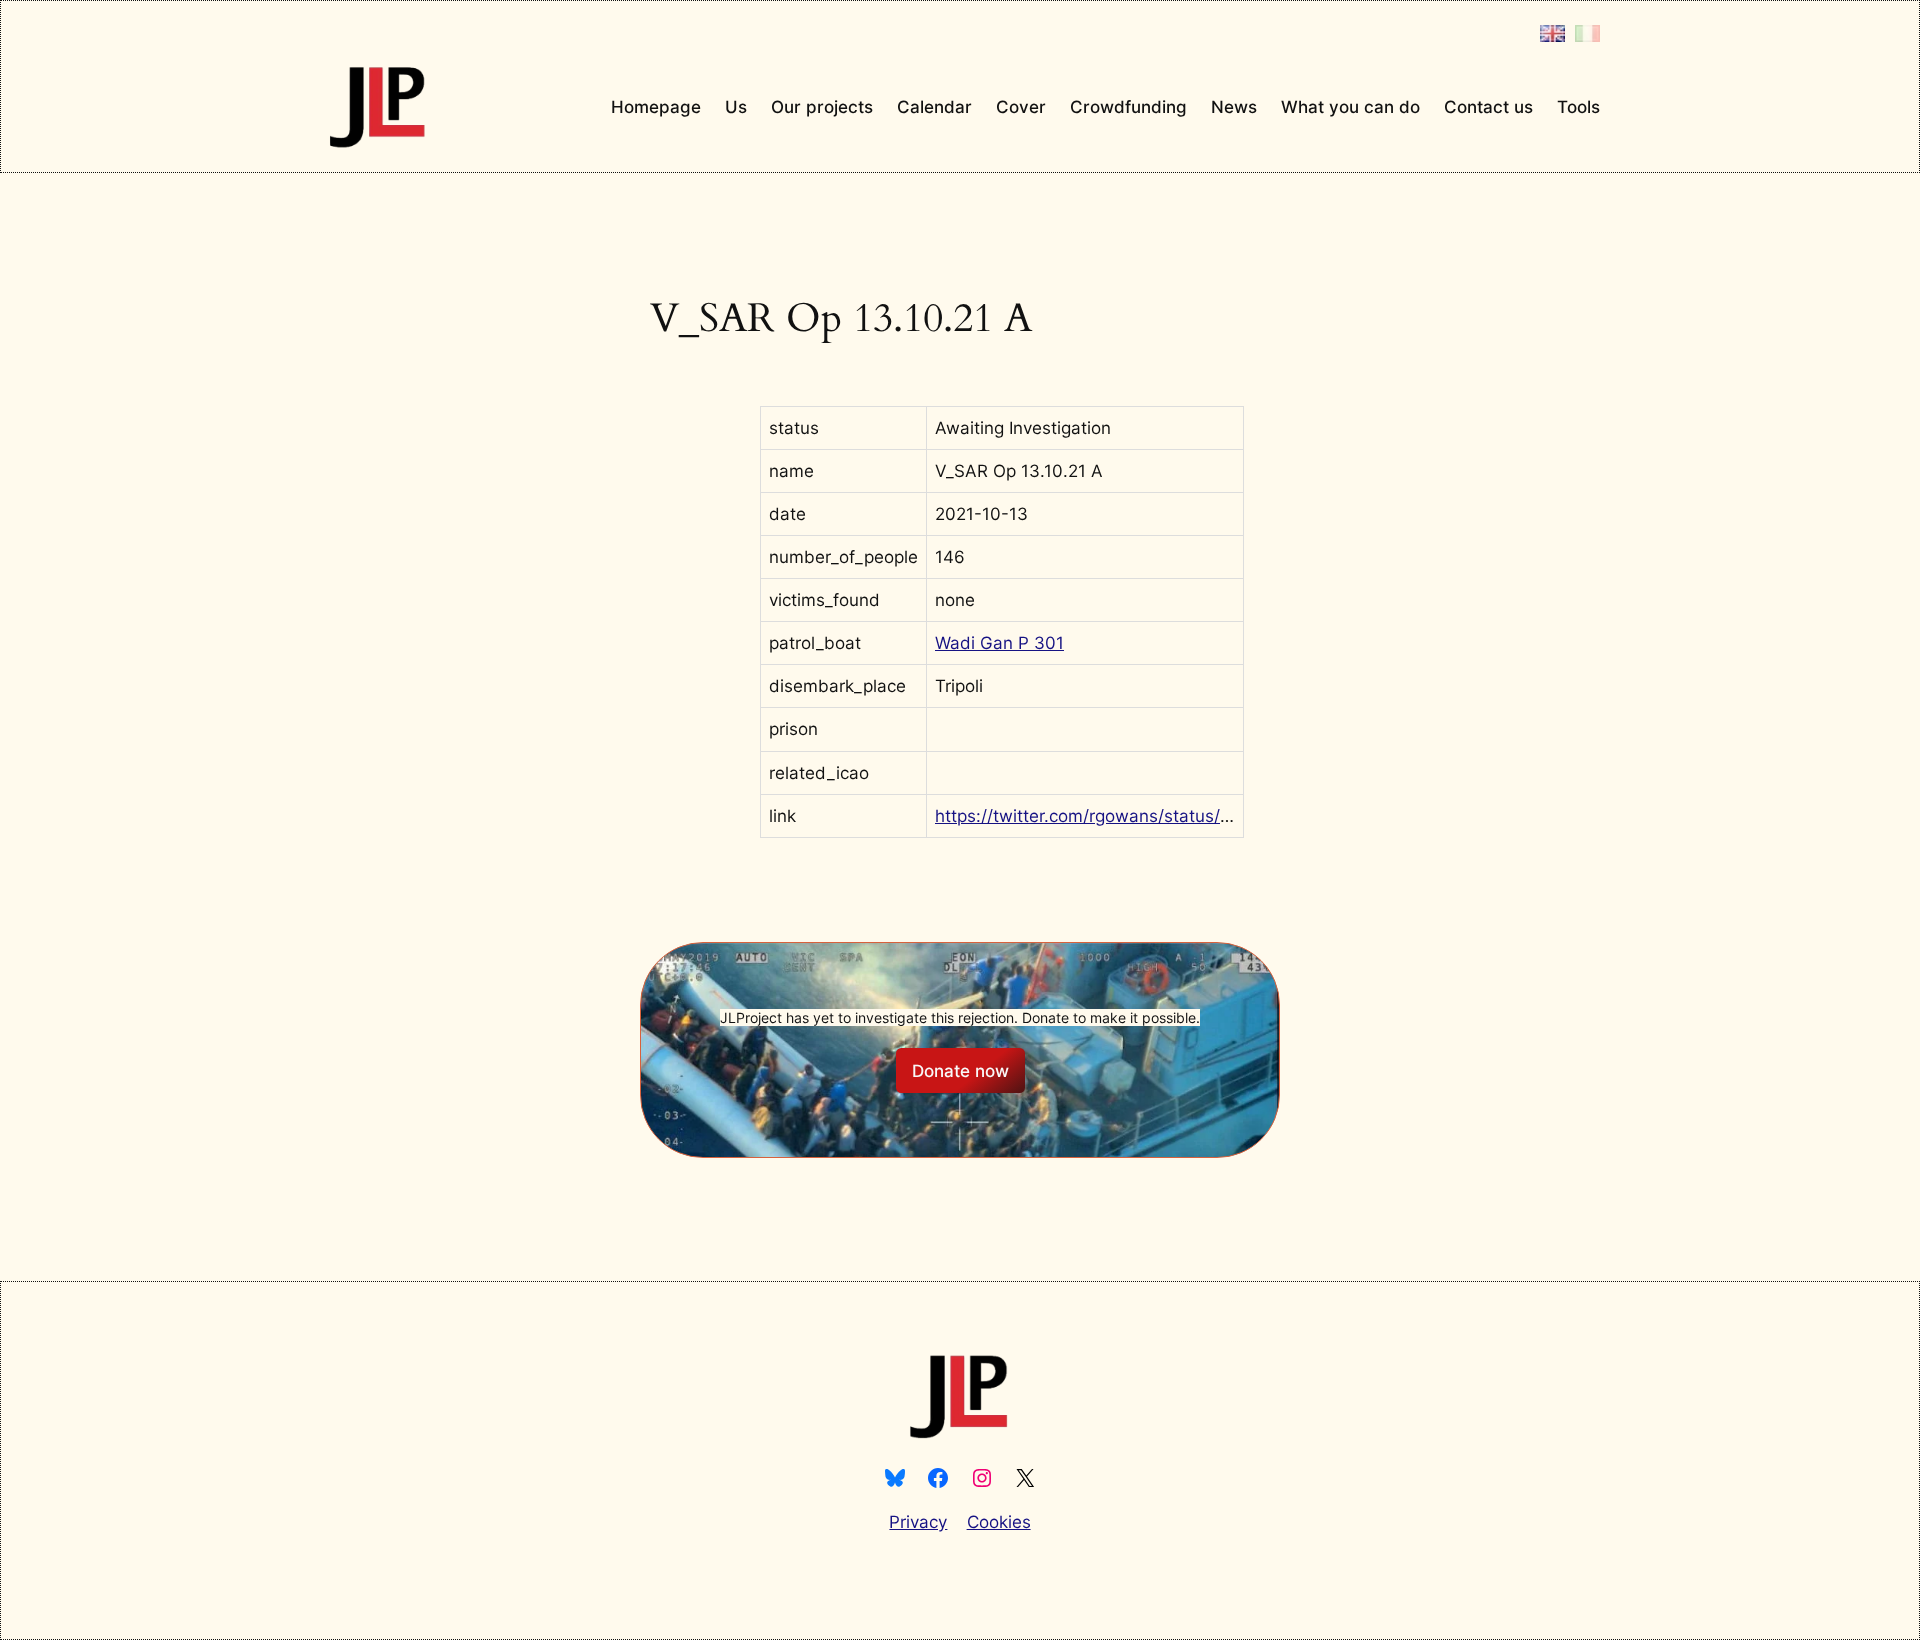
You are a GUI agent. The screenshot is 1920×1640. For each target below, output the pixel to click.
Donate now (960, 1071)
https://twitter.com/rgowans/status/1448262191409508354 (1174, 816)
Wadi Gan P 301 (999, 643)
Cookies (999, 1522)
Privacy (918, 1522)
